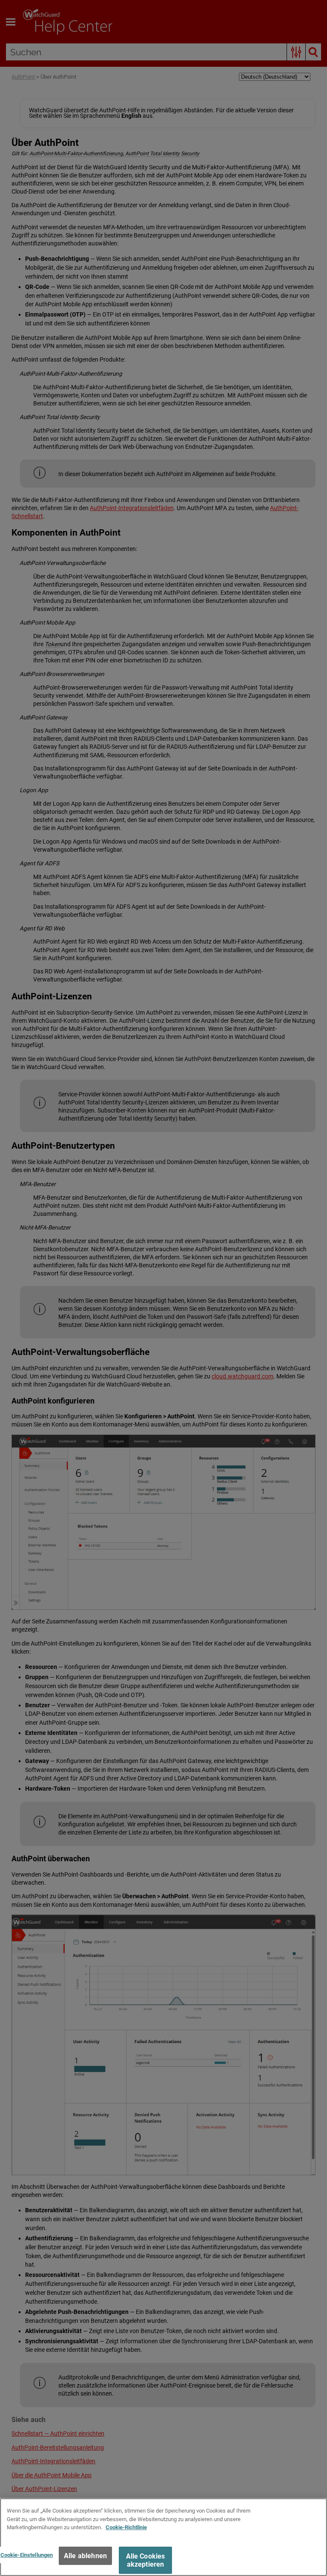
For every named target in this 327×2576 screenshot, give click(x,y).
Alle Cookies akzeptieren (146, 2560)
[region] (163, 2537)
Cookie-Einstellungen (27, 2555)
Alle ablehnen (85, 2556)
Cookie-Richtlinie (126, 2527)
